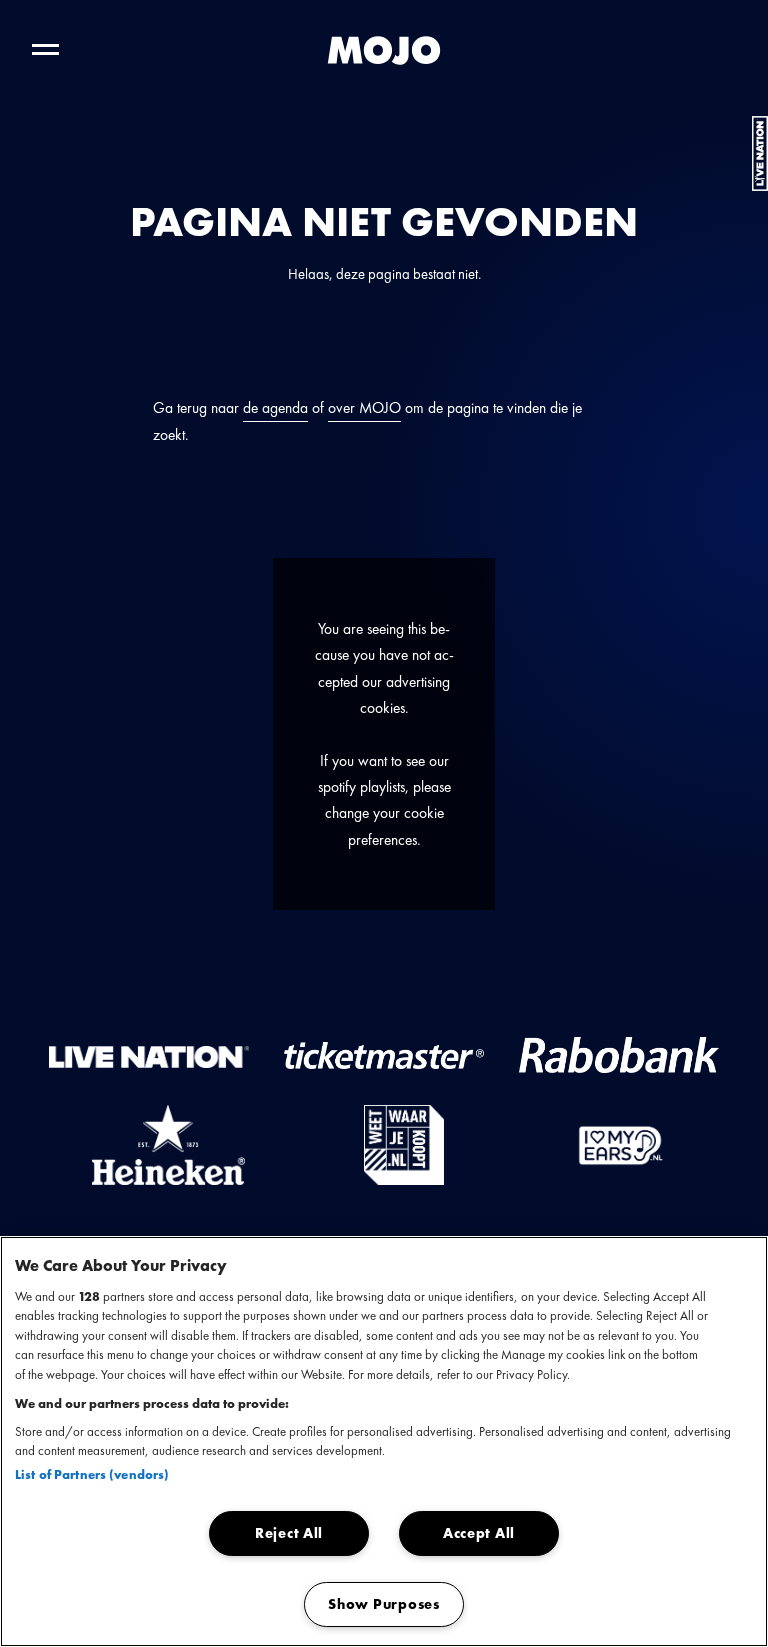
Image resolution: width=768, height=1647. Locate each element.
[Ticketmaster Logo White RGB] (384, 1055)
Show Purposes (383, 1604)
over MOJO (364, 408)
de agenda (275, 408)
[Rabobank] (619, 1055)
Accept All (479, 1533)
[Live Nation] (149, 1055)
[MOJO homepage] (384, 49)
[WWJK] (404, 1145)
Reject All (289, 1533)
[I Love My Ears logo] (619, 1145)
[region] (384, 1441)
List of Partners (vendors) (92, 1474)
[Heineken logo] (169, 1145)
